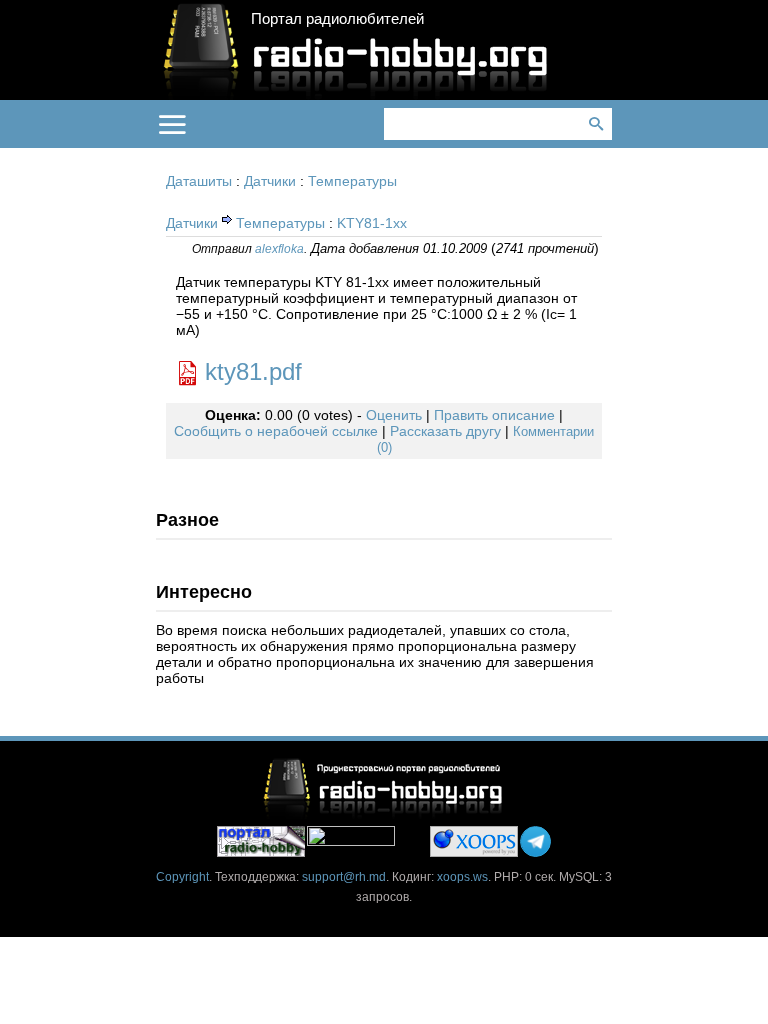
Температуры (352, 181)
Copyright (182, 877)
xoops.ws (462, 877)
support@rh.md (344, 877)
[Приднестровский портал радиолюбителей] (261, 841)
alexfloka (279, 249)
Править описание (494, 415)
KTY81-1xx (372, 223)
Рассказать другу (445, 431)
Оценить (394, 415)
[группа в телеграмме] (535, 841)
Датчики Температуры (245, 223)
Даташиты (199, 181)
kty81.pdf (253, 371)
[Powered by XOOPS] (474, 841)
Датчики (270, 181)
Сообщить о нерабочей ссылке (276, 431)
